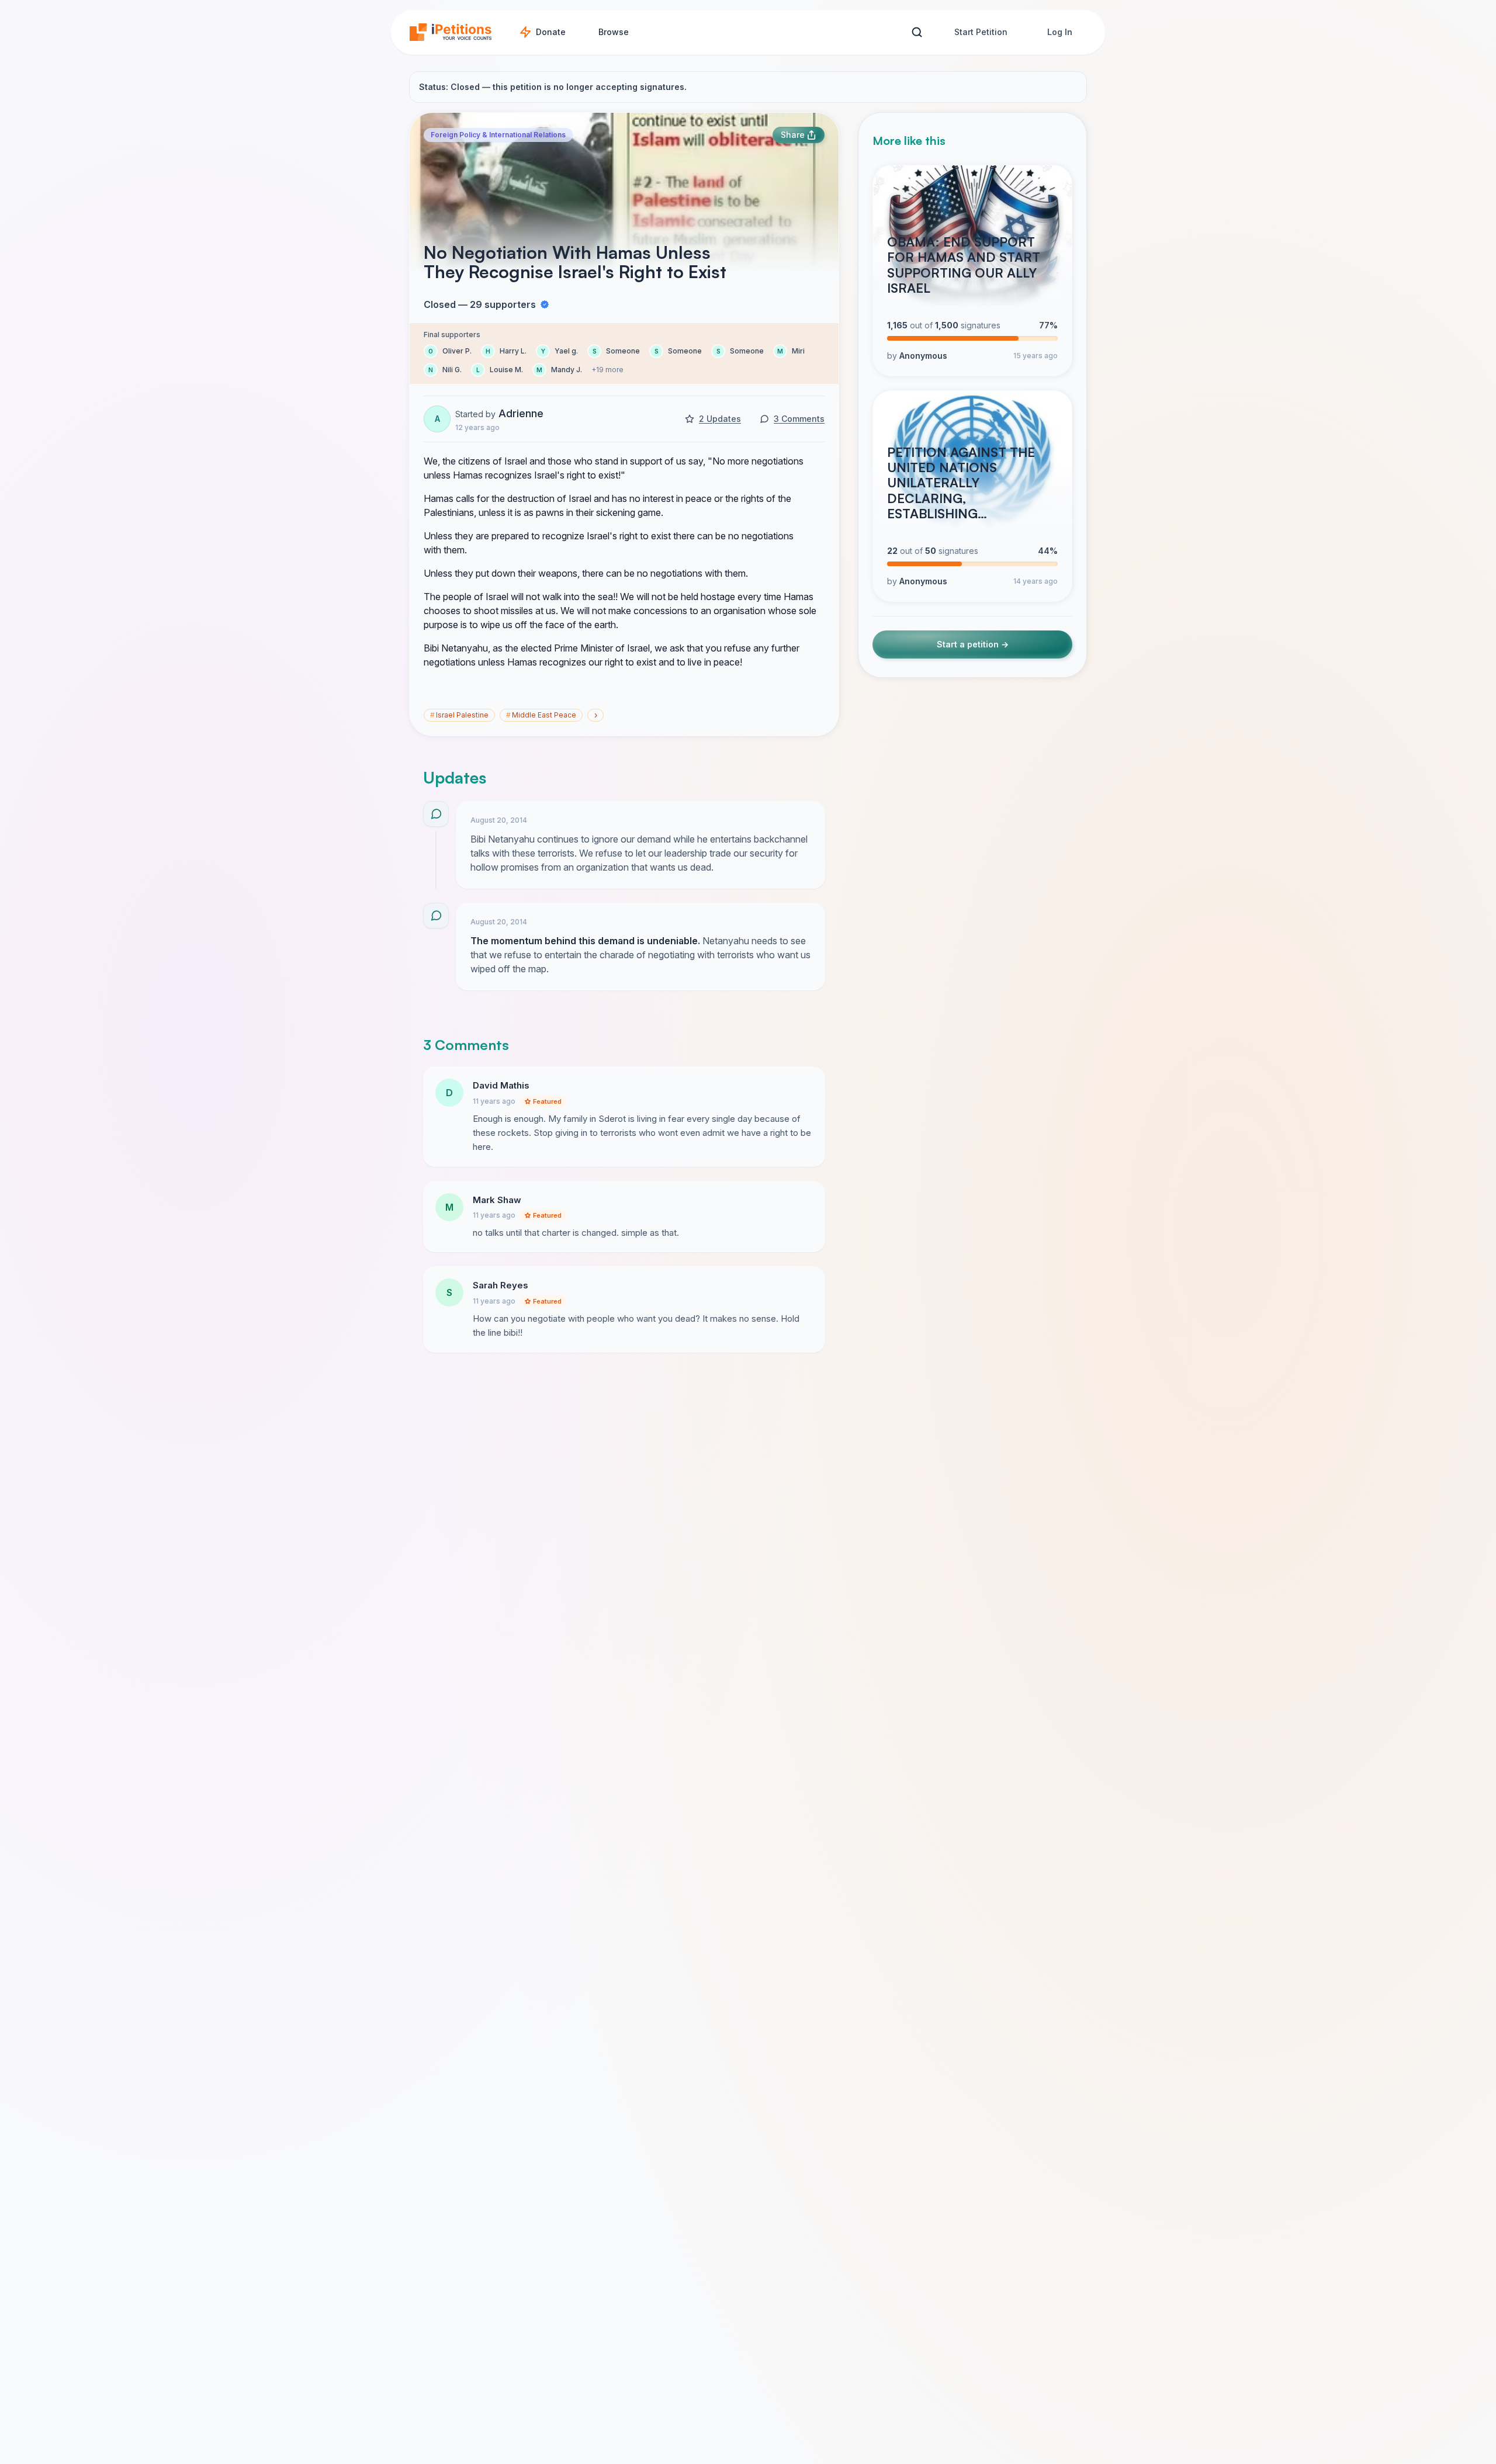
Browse (614, 32)
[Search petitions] (917, 32)
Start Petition (981, 32)
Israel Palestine (459, 715)
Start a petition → (973, 644)
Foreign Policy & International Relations (498, 135)
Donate (551, 32)
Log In (1060, 32)
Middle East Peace (541, 715)
